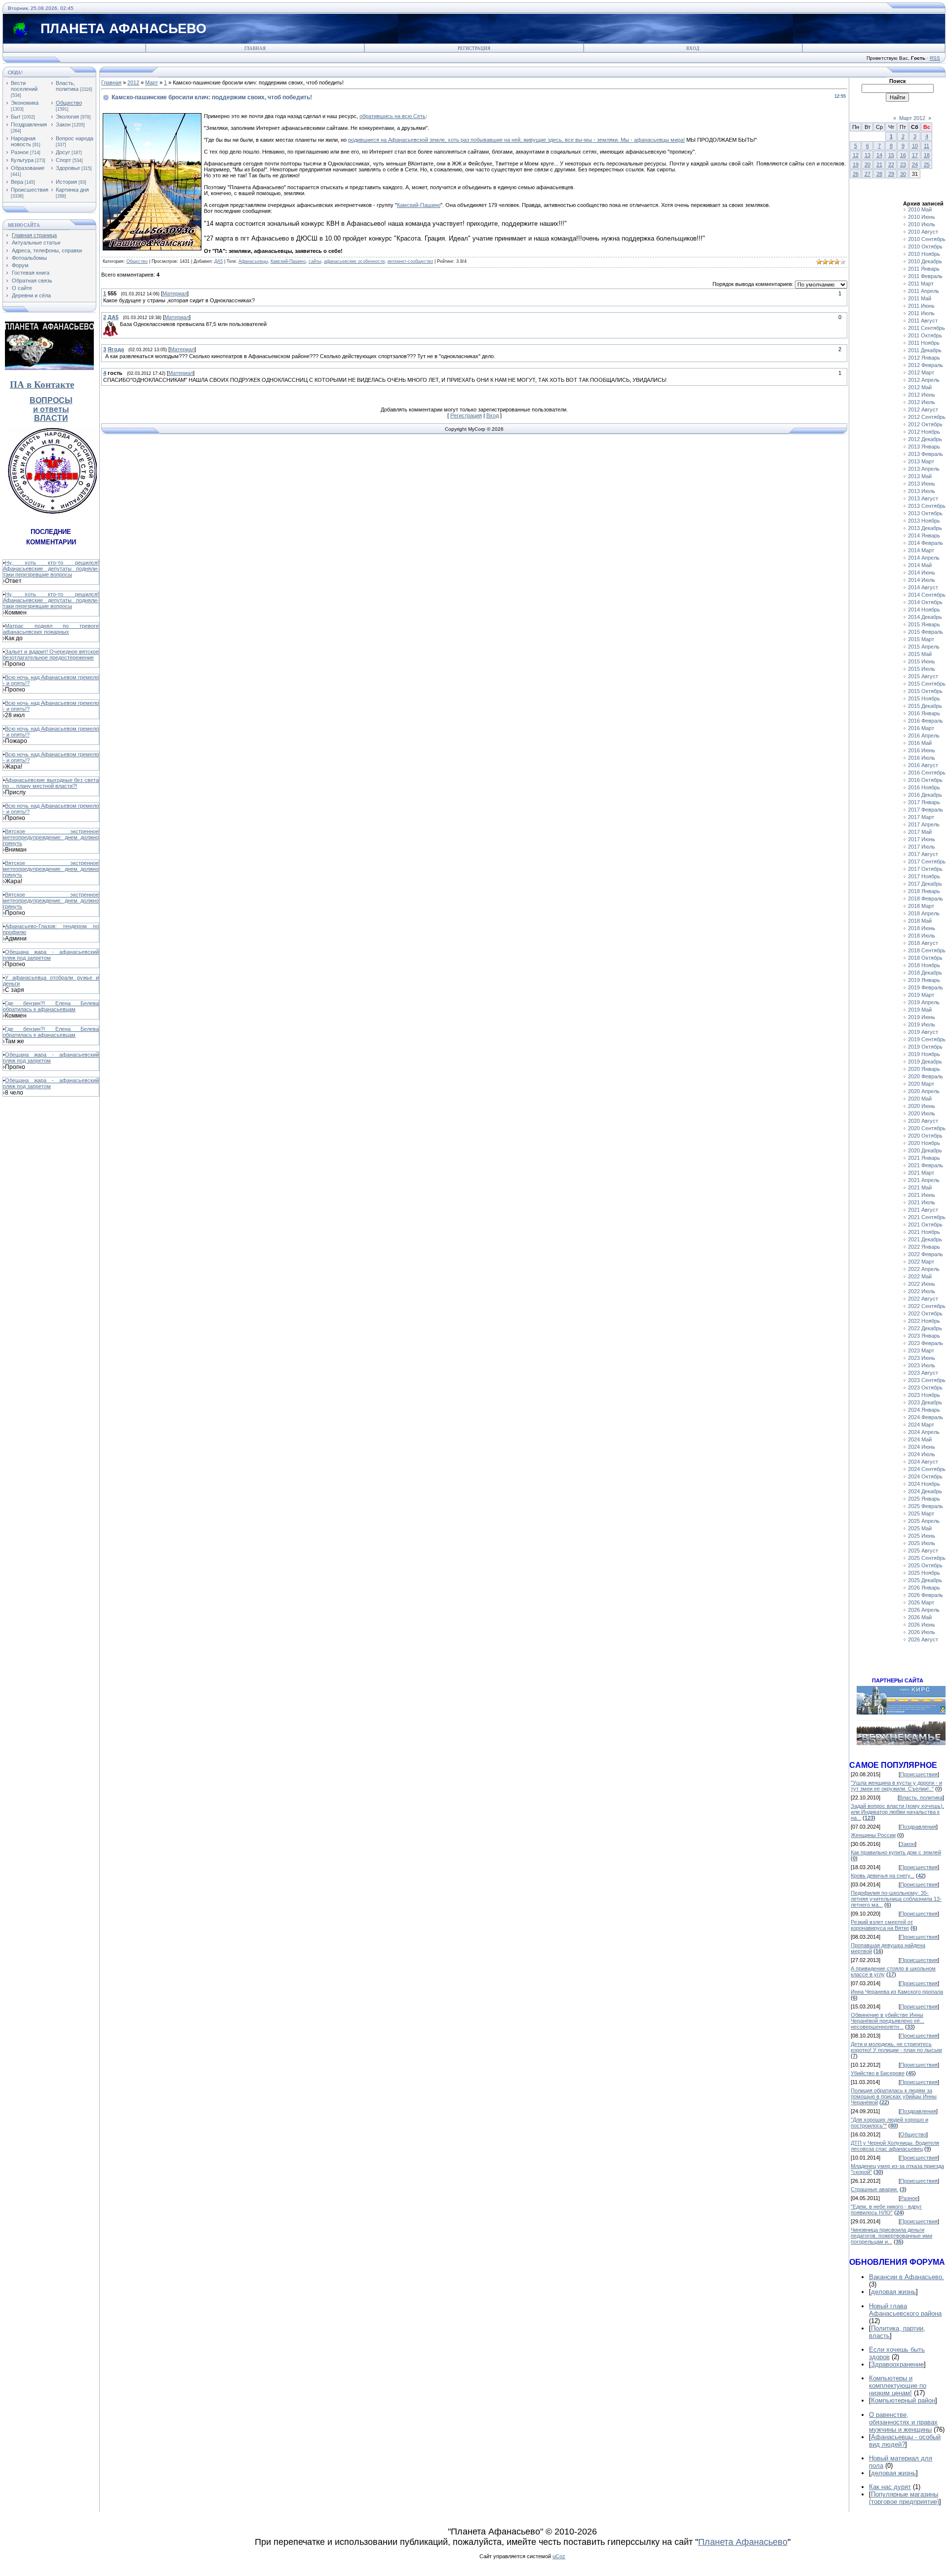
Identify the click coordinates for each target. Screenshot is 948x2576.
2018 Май (920, 921)
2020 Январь (924, 1069)
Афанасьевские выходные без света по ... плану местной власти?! (51, 783)
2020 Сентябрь (927, 1128)
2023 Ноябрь (924, 1395)
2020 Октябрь (925, 1136)
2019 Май (920, 1010)
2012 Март (921, 372)
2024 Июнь (922, 1447)
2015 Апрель (924, 647)
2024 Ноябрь (924, 1484)
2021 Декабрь (925, 1239)
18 (927, 155)
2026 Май (920, 1617)
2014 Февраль (926, 543)
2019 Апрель (924, 1002)
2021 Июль (922, 1202)
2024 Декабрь (925, 1491)
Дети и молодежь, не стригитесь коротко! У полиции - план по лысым (896, 2047)
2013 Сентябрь (927, 506)
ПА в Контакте (42, 385)
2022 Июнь (922, 1284)
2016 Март (921, 728)
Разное (20, 152)
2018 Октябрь (925, 958)
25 (927, 164)
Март (152, 82)
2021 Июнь (922, 1195)
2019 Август (923, 1032)
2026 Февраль (926, 1595)
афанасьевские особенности (354, 261)
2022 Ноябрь (924, 1321)
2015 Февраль (926, 632)
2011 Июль (921, 313)
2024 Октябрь (925, 1476)
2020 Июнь (922, 1106)
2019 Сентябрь (927, 1039)
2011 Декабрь (925, 350)
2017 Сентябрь (927, 861)
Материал (175, 293)
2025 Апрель (924, 1521)
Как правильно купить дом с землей (896, 1852)
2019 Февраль (926, 987)
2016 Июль (922, 758)
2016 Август (923, 765)
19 (856, 164)
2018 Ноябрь (924, 965)
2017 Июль (922, 847)
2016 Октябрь (925, 780)
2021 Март (921, 1173)
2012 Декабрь (925, 439)
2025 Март (921, 1513)
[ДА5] (119, 324)
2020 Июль (922, 1113)
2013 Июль (922, 491)
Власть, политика (67, 86)
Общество (69, 103)
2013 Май (920, 476)
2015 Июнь (922, 661)
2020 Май (920, 1099)
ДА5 (218, 261)
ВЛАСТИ (51, 418)
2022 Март (921, 1262)
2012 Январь (924, 358)
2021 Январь (924, 1158)
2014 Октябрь (925, 602)
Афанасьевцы (253, 261)
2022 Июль (922, 1291)
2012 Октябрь (925, 424)
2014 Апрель (924, 558)
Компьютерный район (903, 2400)
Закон (63, 124)
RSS (935, 58)
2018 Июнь (922, 928)
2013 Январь (924, 447)
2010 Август (923, 232)
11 (927, 146)
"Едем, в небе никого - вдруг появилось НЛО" (886, 2209)
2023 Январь (924, 1336)
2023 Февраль (926, 1343)
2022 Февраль (926, 1254)
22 (891, 164)
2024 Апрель (924, 1432)
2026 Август (923, 1639)
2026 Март (921, 1602)
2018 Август (923, 943)
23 (903, 164)
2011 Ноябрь (924, 343)
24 (915, 164)
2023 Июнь (922, 1358)
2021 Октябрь (925, 1225)
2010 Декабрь (925, 261)
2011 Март (921, 284)
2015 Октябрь (925, 691)
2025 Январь (924, 1499)
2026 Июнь (922, 1625)
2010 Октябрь (925, 246)
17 (915, 155)
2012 (133, 82)
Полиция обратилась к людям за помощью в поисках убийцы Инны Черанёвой (894, 2096)
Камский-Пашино (419, 205)
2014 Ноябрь (924, 610)
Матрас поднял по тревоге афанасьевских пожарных (51, 629)
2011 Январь (924, 269)
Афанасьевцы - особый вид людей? (905, 2441)
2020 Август (923, 1121)
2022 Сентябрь (927, 1306)
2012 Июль (922, 402)
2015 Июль (922, 669)
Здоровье (68, 168)
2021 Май (920, 1187)
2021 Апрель (924, 1180)
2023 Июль (922, 1365)
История (66, 182)
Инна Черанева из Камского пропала (897, 1992)
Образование (28, 168)
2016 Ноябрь (924, 787)
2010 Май (920, 209)
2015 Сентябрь (927, 684)
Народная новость (23, 141)
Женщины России (873, 1835)
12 (856, 155)
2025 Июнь (922, 1536)
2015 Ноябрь (924, 698)
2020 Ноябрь (924, 1143)
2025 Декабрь (925, 1580)
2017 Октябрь (925, 869)
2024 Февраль (926, 1417)
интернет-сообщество (410, 261)
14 (879, 155)
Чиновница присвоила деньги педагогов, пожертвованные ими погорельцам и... (891, 2236)
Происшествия (30, 190)
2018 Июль (922, 936)
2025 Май (920, 1528)
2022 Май (920, 1276)
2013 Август (923, 498)
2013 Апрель (924, 469)
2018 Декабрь (925, 973)
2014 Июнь (922, 572)
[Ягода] (104, 356)
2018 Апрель (924, 913)
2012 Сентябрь (927, 417)
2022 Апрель (924, 1269)
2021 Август (923, 1210)
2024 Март (921, 1425)
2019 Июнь (922, 1017)
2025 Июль (922, 1543)
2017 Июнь (922, 839)
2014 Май (920, 565)
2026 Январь (924, 1588)
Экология (67, 117)
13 (868, 155)
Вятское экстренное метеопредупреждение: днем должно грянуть (51, 837)
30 (903, 174)
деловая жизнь (893, 2292)
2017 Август (923, 854)
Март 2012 (912, 118)
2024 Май (920, 1439)
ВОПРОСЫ (51, 400)
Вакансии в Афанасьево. (907, 2277)
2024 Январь (924, 1410)
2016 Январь (924, 713)
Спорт (63, 160)
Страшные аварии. (874, 2189)
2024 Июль (922, 1454)
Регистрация (474, 48)
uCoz (559, 2556)
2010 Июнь (922, 217)
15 (891, 155)
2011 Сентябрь (927, 328)
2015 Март (921, 639)
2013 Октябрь (925, 513)
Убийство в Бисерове (878, 2073)
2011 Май (920, 298)
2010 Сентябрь (927, 239)
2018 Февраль (926, 899)
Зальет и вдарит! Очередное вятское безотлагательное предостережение (51, 654)
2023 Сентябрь (927, 1380)
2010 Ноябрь (924, 254)
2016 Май (920, 743)
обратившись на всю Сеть (393, 116)
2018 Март (921, 906)
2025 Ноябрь (924, 1573)
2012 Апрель (924, 380)
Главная (255, 48)
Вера (17, 182)
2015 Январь (924, 624)
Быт (16, 117)
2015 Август (923, 676)
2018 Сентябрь (927, 950)
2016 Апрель (924, 736)
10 (915, 146)
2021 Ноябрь (924, 1232)
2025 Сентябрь (927, 1558)
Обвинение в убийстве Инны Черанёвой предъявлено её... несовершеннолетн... (888, 2021)
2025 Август (923, 1551)
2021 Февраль (926, 1165)
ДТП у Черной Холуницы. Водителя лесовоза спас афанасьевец (895, 2146)
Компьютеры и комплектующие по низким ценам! (898, 2386)
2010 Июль (922, 224)
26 (856, 174)
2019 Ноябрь (924, 1054)
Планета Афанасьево (743, 2542)
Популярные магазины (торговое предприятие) (904, 2498)
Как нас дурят (890, 2487)
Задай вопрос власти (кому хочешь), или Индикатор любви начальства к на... (897, 1812)
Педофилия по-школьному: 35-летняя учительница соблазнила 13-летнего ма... (896, 1899)
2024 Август (923, 1462)
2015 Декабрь (925, 706)
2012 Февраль (926, 365)
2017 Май (920, 832)
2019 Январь (924, 980)
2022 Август (923, 1299)
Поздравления (29, 124)
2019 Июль (922, 1024)
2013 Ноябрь (924, 521)
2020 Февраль (926, 1076)
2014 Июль (922, 580)
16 (903, 155)
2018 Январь (924, 891)
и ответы (51, 409)
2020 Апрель (924, 1091)
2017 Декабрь (925, 884)
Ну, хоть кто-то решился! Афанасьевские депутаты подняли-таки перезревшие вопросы (51, 569)
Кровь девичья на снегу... (883, 1876)
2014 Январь (924, 535)
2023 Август (923, 1373)
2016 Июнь (922, 750)
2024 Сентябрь (927, 1469)
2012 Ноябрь (924, 432)
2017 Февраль (926, 810)
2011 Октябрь (925, 335)
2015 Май (920, 654)
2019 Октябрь (925, 1047)
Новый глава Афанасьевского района (905, 2310)
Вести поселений (24, 86)
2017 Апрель (924, 824)
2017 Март (921, 817)
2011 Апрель (924, 291)
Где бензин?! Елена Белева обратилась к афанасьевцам (51, 1006)
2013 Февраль (926, 454)
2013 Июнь (922, 484)
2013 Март (921, 461)
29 (891, 174)
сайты (315, 261)
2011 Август (923, 321)
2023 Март (921, 1350)
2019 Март (921, 995)
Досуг (63, 152)
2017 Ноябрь (924, 876)
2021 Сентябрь (927, 1217)
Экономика (25, 103)
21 (879, 164)
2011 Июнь (921, 306)
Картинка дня (72, 190)
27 (868, 174)
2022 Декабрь (925, 1328)
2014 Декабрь (925, 617)
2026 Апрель (924, 1610)
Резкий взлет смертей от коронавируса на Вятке (882, 1925)
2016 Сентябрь (927, 773)
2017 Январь (924, 802)
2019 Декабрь (925, 1062)
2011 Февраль (925, 276)
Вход (693, 48)
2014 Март (921, 550)
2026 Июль (922, 1632)
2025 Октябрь (925, 1565)
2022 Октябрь (925, 1313)
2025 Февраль (926, 1506)
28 (879, 174)
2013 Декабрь (925, 528)
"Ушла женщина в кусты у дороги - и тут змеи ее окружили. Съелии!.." (896, 1786)
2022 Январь (924, 1247)
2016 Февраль (926, 721)
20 (868, 164)
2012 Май (920, 387)
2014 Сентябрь (927, 595)
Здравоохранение (897, 2364)
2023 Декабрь (925, 1402)
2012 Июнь (922, 395)
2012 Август (923, 409)
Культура (22, 160)
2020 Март (921, 1084)
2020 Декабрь (925, 1150)
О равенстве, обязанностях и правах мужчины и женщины (903, 2422)
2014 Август (923, 587)
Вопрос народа (75, 138)
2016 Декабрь (925, 795)
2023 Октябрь (925, 1388)
